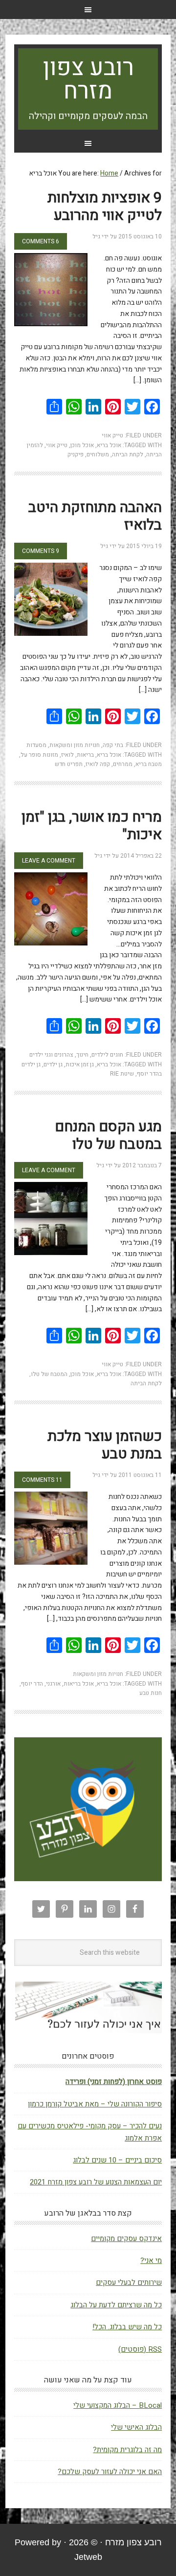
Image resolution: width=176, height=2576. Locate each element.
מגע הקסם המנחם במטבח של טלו (108, 1136)
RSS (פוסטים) (140, 2349)
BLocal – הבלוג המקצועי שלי (118, 2405)
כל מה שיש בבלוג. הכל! (127, 2327)
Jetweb (88, 2557)
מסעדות (36, 745)
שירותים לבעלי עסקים (129, 2282)
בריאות (85, 755)
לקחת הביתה (128, 454)
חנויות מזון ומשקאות (75, 745)
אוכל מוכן (82, 445)
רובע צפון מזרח (88, 79)
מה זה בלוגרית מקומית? (127, 2450)
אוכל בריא (109, 445)
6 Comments (41, 241)
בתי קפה (113, 745)
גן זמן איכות (80, 1064)
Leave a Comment (49, 861)
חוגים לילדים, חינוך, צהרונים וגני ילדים (76, 1055)
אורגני (53, 1684)
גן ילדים (53, 1064)
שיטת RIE (122, 1074)
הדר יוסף (32, 1684)
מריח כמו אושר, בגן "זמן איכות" (92, 826)
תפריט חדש (69, 764)
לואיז (67, 755)
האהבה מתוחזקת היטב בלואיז (95, 516)
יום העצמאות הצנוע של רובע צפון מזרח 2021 (96, 2182)
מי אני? (151, 2261)
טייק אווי (112, 435)
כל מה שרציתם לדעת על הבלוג (116, 2305)
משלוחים (98, 454)
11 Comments (42, 1480)
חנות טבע (151, 1693)
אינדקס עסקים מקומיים (126, 2239)
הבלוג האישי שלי (136, 2427)
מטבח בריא (149, 764)
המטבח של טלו (49, 1374)
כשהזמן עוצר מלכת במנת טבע (105, 1445)
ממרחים (123, 764)
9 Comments (41, 551)
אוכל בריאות (79, 1684)
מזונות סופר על (39, 755)
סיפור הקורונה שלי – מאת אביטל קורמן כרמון (95, 2104)
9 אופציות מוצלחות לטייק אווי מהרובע (105, 207)
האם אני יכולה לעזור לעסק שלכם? (110, 2472)
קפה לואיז (98, 764)
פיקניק (76, 454)
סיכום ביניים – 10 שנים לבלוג (117, 2160)
